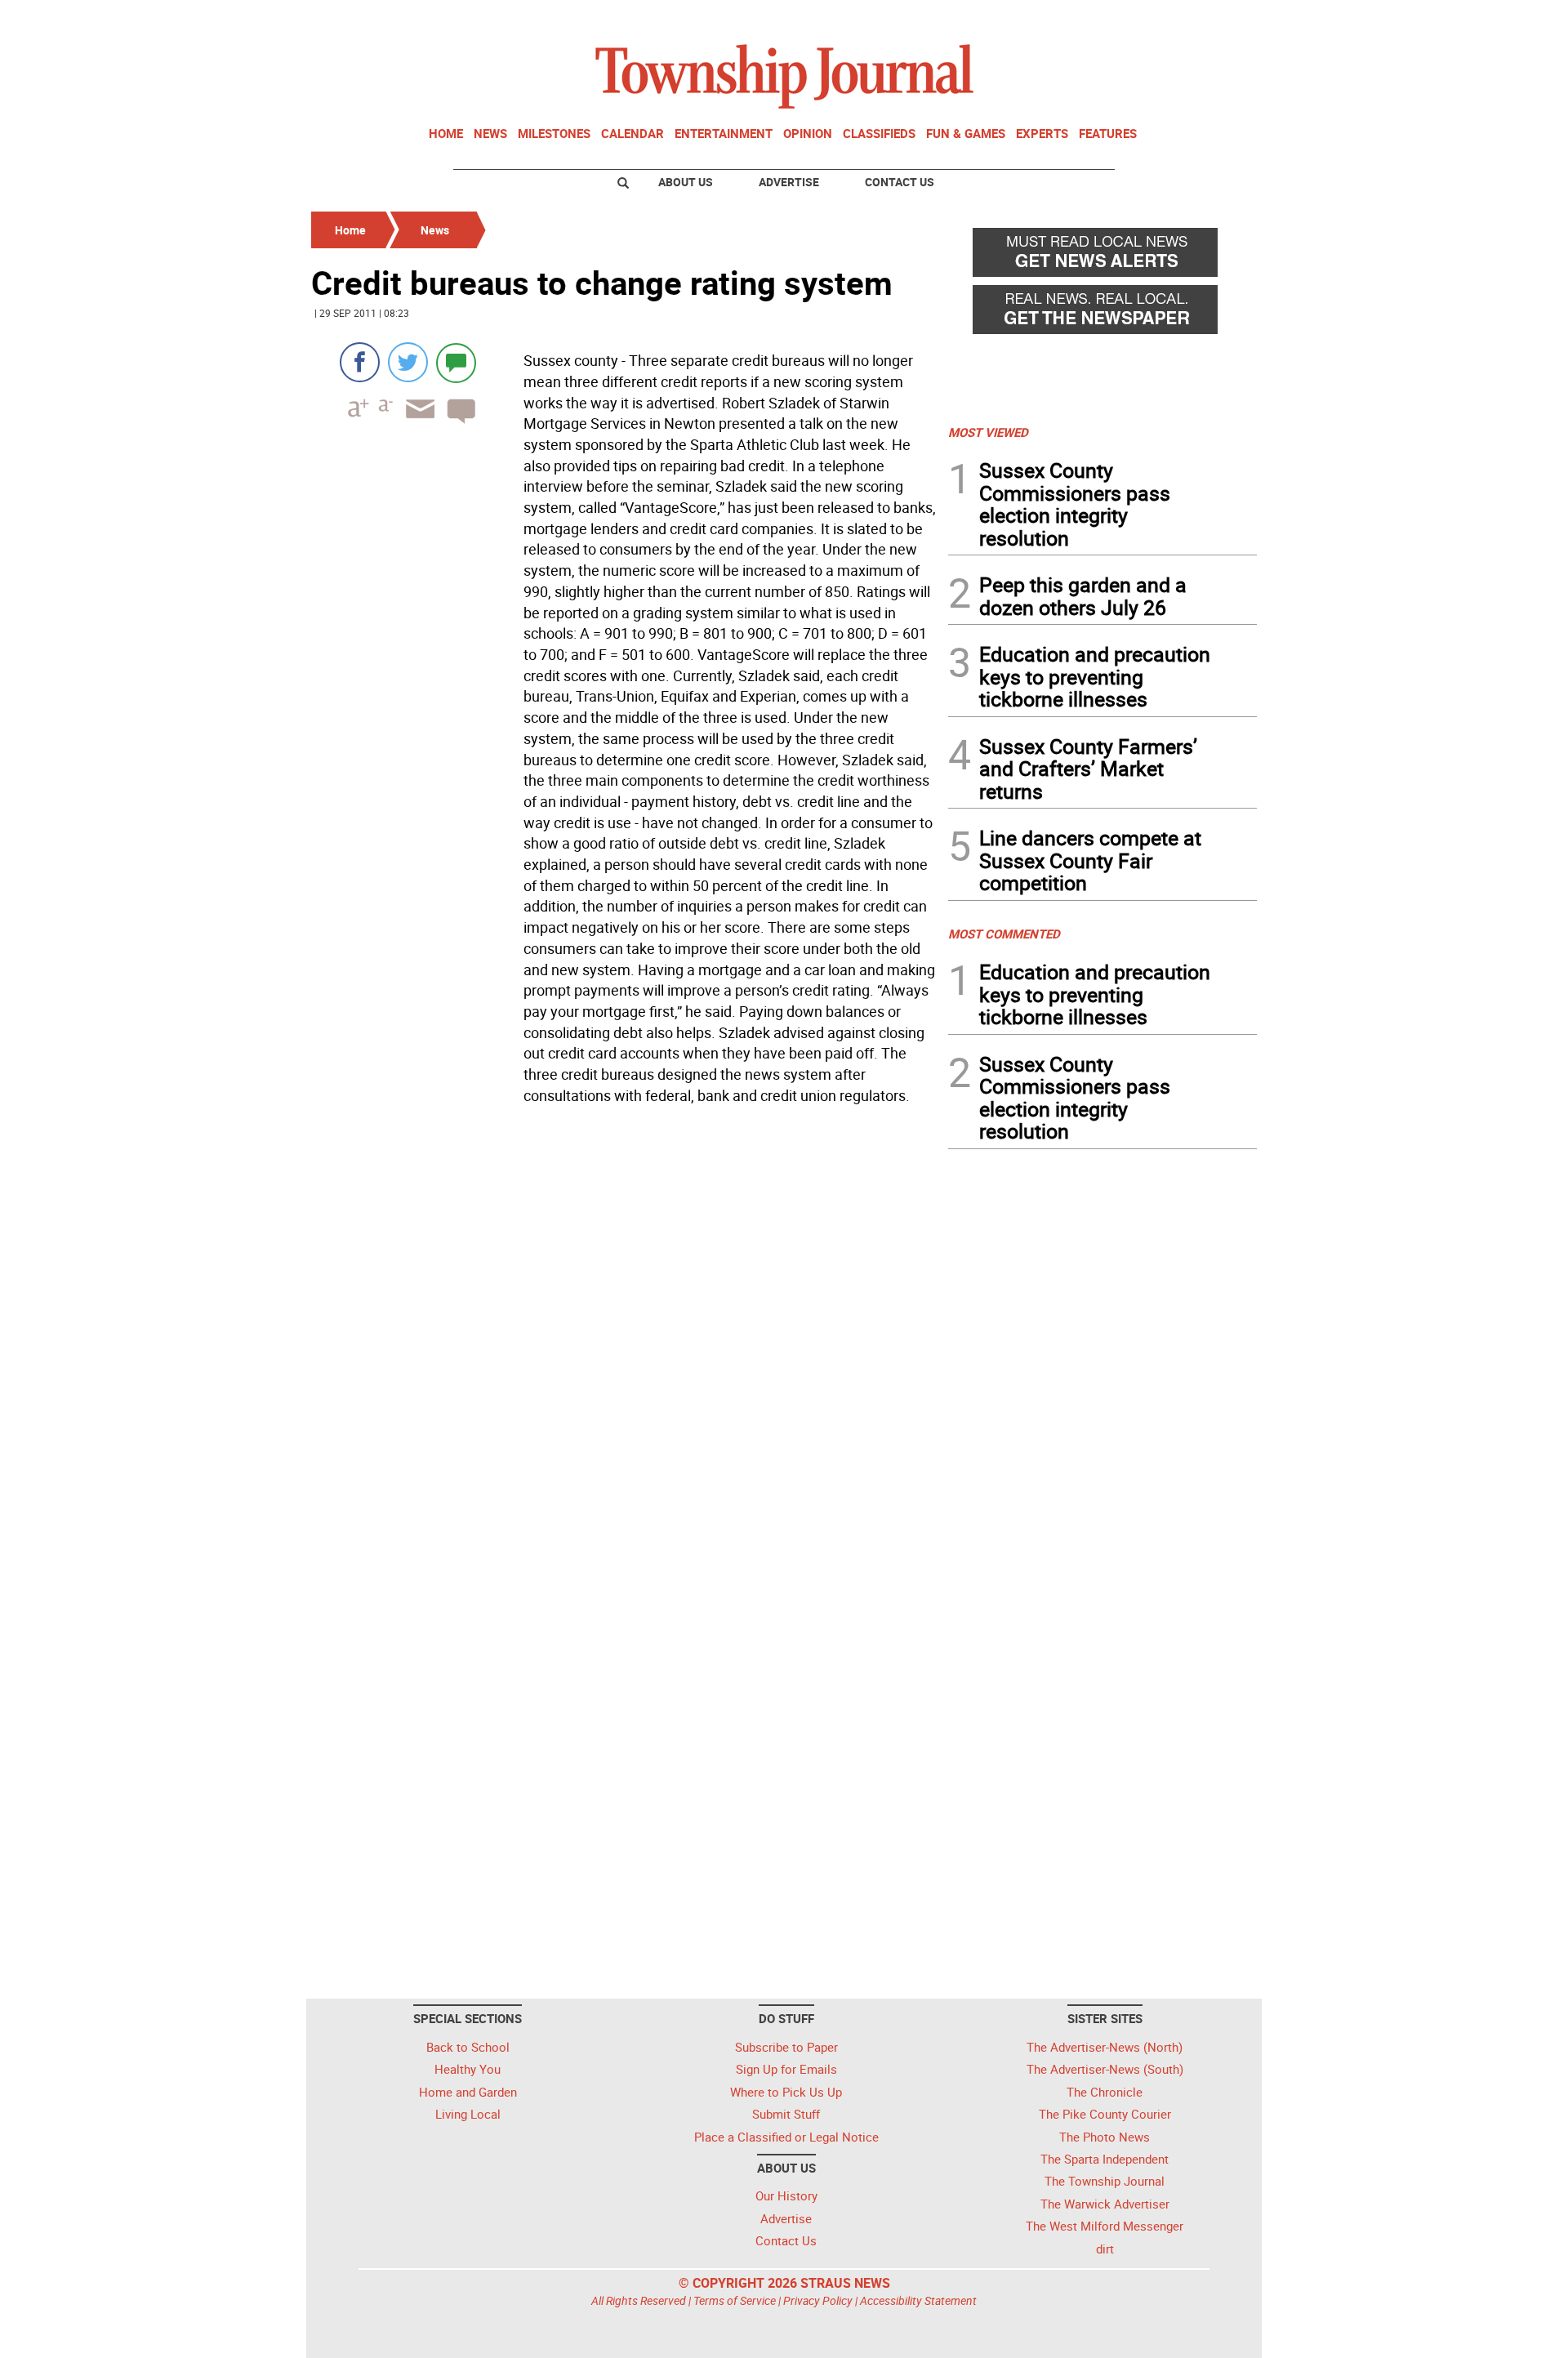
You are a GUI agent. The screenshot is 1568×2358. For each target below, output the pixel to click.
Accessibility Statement (918, 2300)
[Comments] (456, 362)
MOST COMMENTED (1004, 934)
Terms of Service (735, 2300)
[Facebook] (360, 362)
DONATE (1217, 19)
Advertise (789, 182)
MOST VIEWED (988, 432)
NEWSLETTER (1125, 19)
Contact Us (900, 182)
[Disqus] (625, 1335)
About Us (686, 182)
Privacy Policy (818, 2300)
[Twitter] (408, 362)
